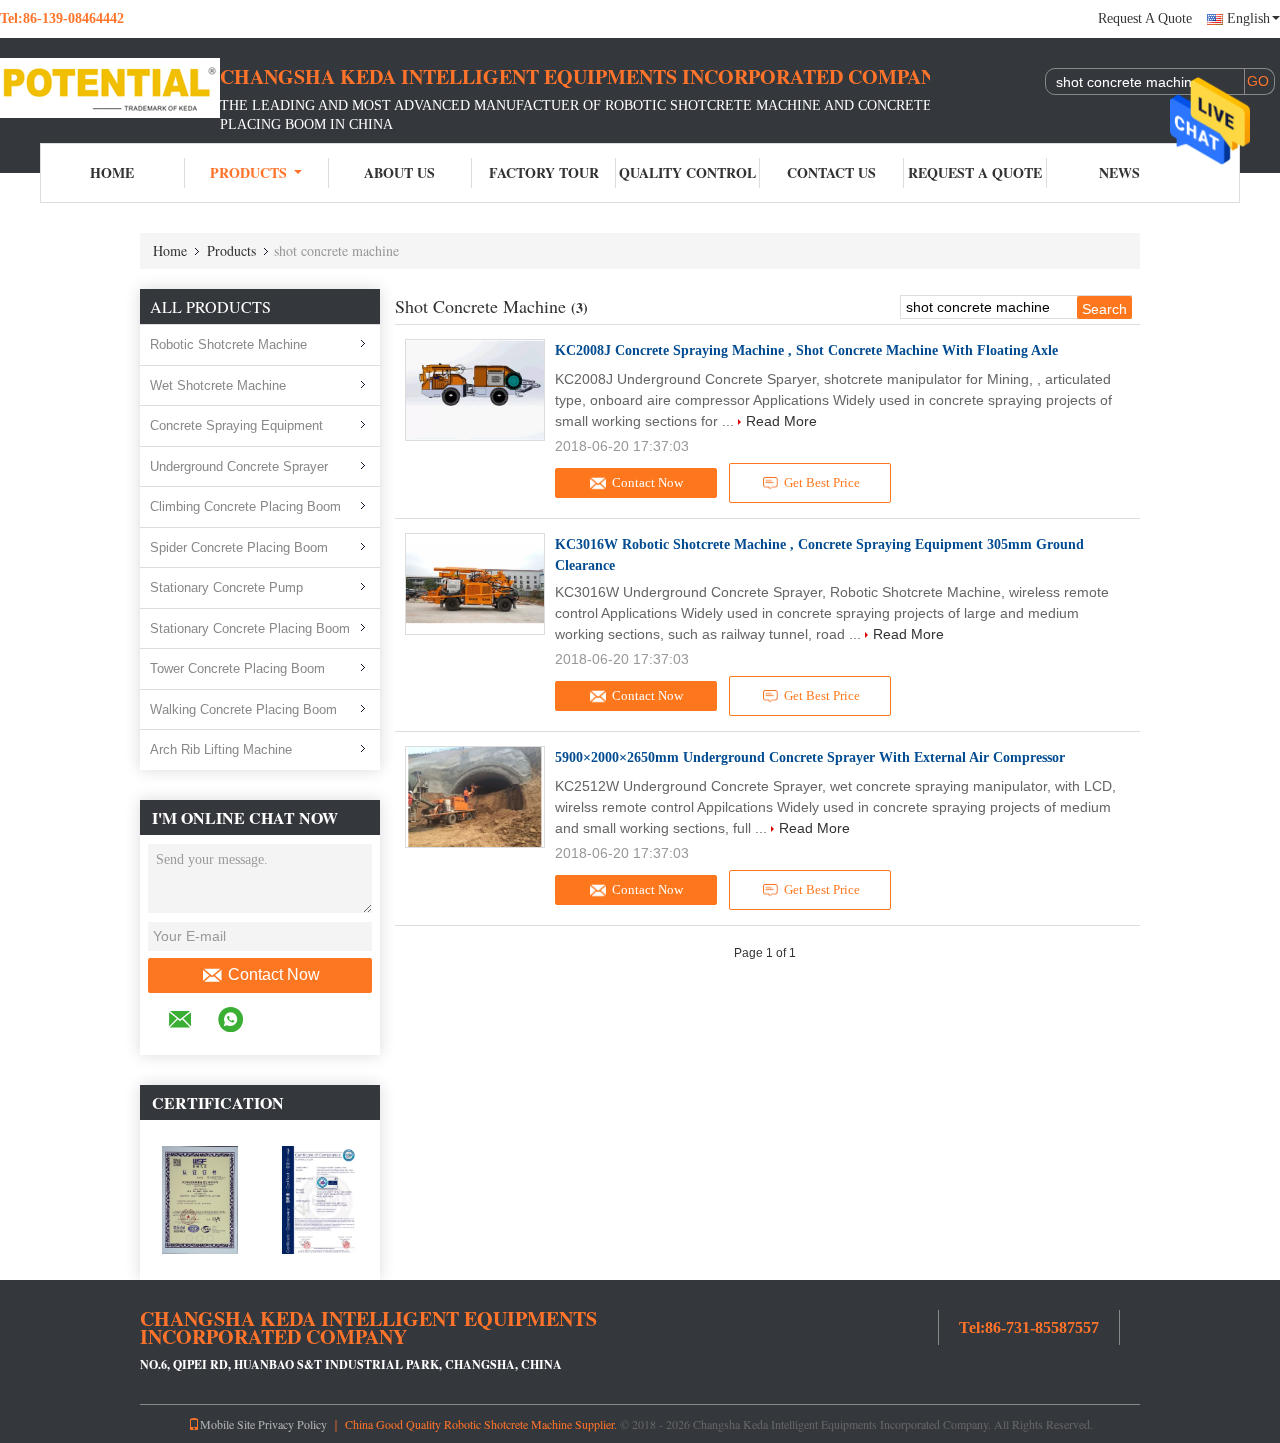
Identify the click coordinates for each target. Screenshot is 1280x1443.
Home (112, 172)
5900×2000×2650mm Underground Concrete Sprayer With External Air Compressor (810, 757)
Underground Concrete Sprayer (239, 466)
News (1119, 172)
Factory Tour (544, 172)
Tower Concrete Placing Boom (237, 668)
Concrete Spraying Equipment (236, 425)
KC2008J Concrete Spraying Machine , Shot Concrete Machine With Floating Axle (806, 350)
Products (248, 172)
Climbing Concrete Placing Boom (245, 506)
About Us (399, 172)
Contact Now (274, 974)
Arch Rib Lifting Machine (221, 749)
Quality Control (687, 172)
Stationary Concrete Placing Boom (250, 628)
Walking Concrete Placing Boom (243, 709)
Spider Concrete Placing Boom (239, 547)
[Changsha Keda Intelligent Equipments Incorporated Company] (110, 88)
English (1248, 18)
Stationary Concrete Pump (226, 587)
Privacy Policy (292, 1424)
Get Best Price (822, 482)
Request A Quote (1145, 18)
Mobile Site (227, 1424)
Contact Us (831, 172)
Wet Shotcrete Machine (218, 385)
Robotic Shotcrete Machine (228, 344)
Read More (781, 421)
